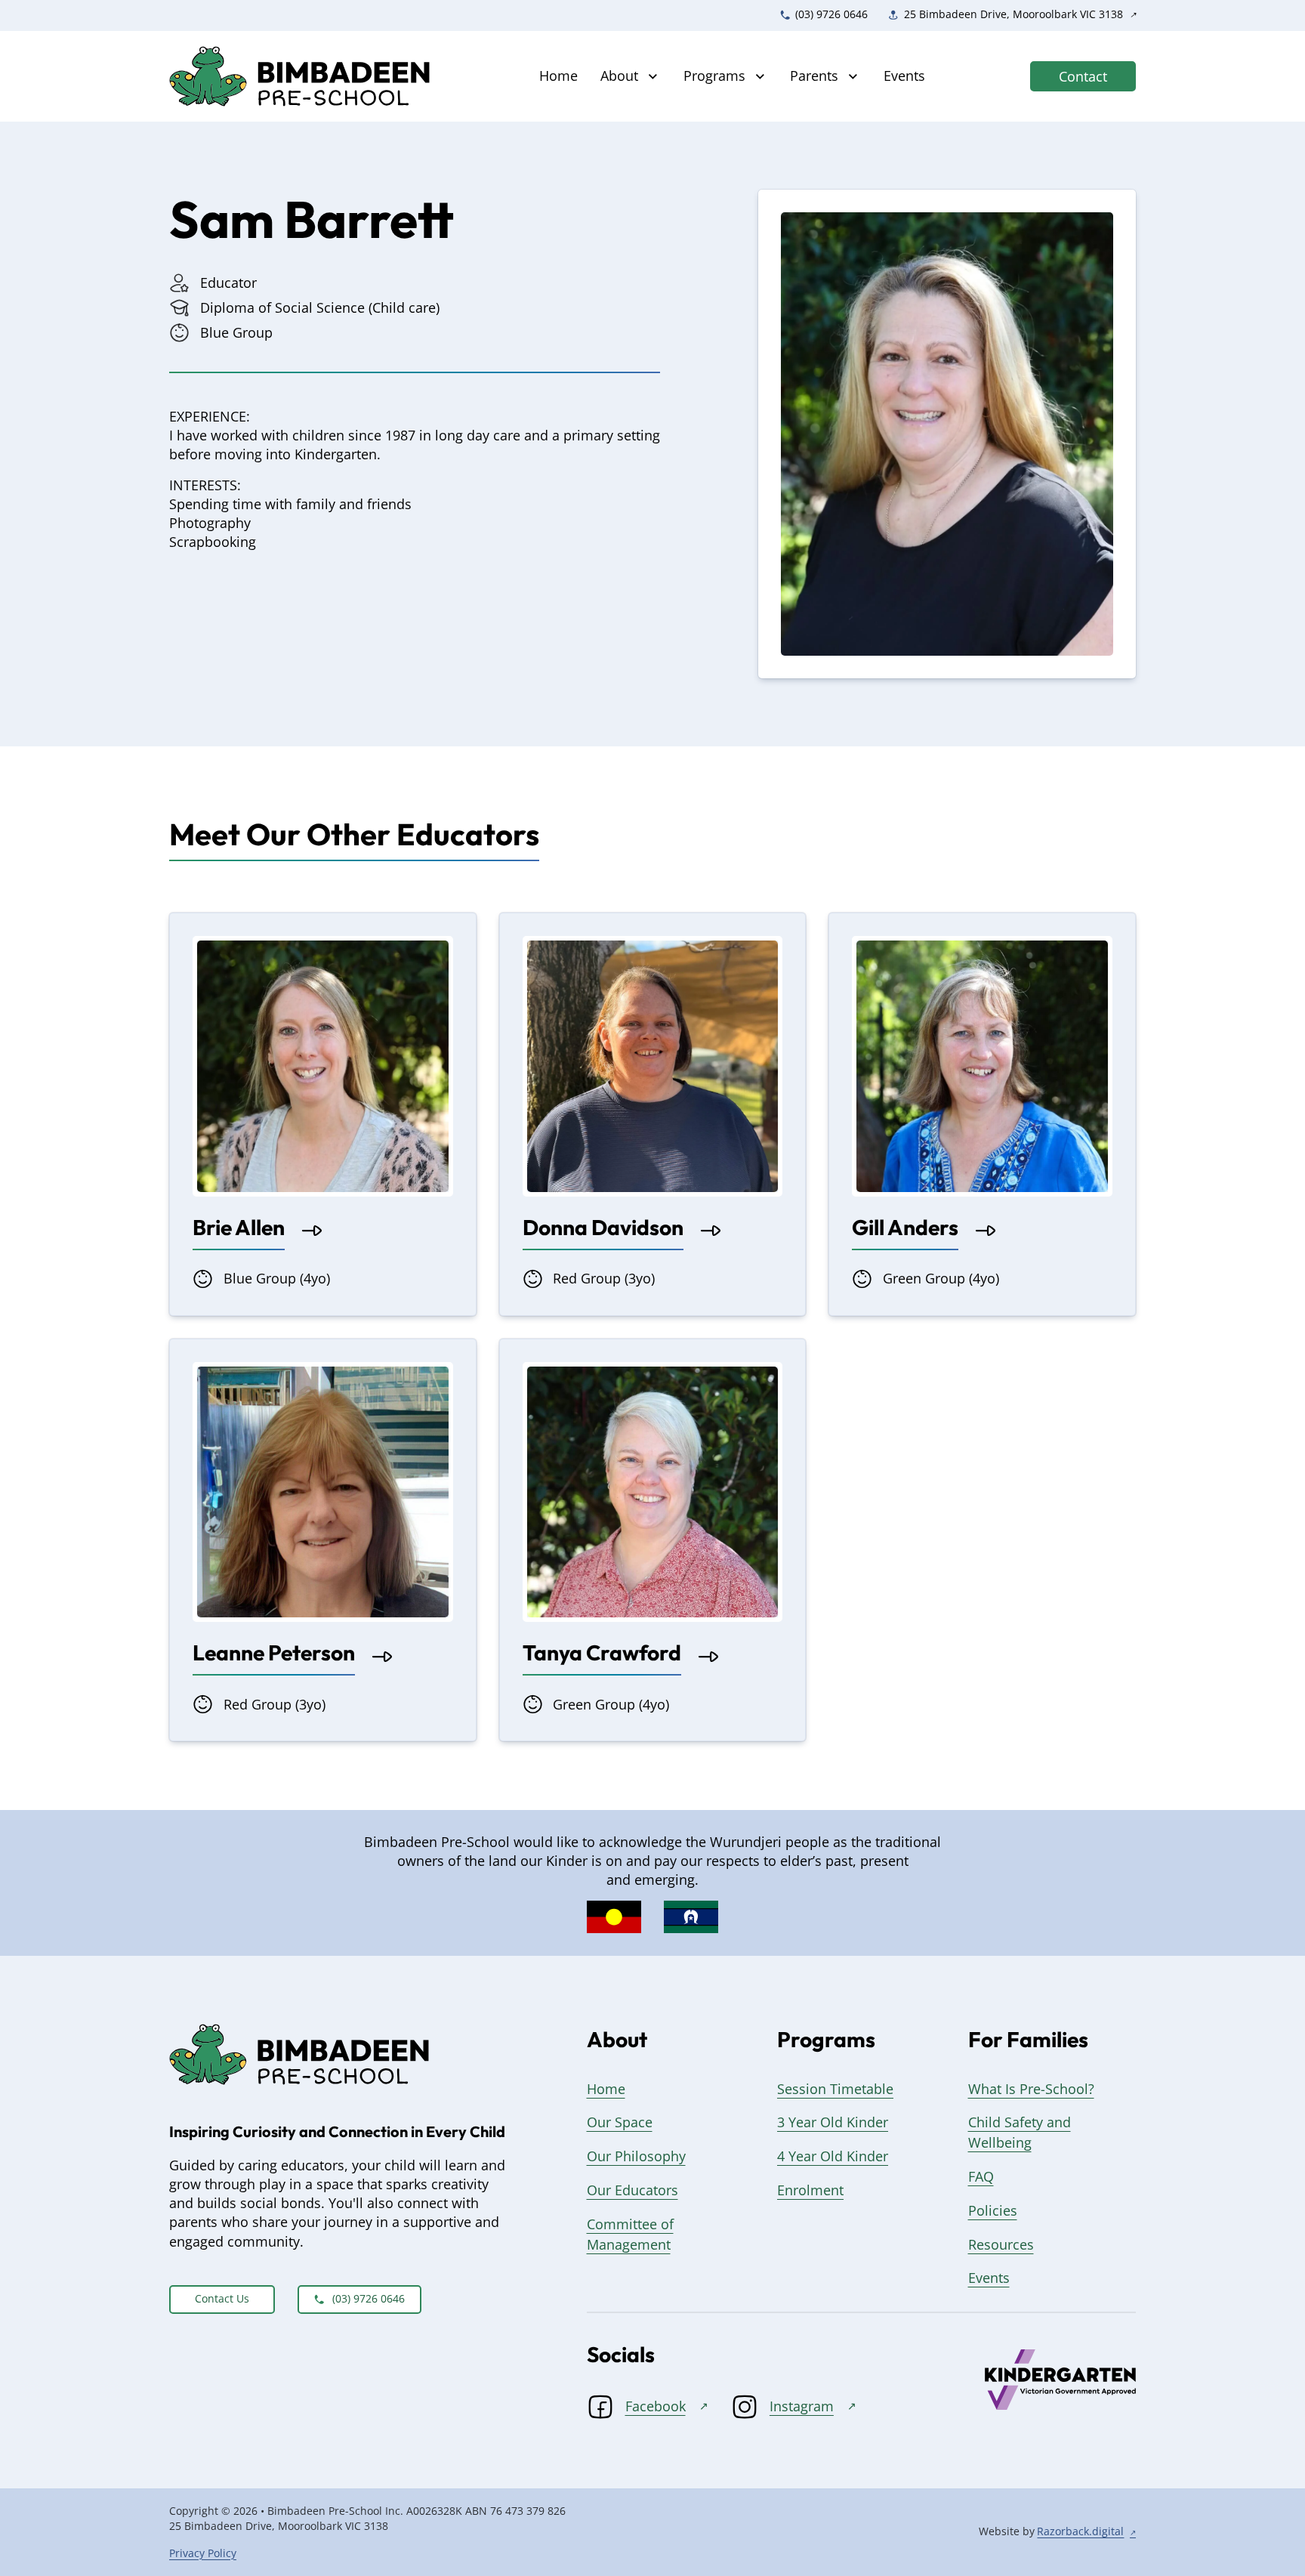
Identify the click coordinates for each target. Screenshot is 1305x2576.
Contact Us (222, 2299)
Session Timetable (835, 2089)
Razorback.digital (1080, 2531)
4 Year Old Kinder (833, 2156)
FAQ (981, 2176)
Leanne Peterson (274, 1652)
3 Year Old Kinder (833, 2122)
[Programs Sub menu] (760, 77)
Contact (1083, 76)
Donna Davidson (603, 1227)
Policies (993, 2210)
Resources (1001, 2244)
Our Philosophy (636, 2156)
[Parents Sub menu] (853, 77)
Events (904, 76)
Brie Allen (239, 1227)
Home (558, 76)
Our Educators (632, 2190)
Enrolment (810, 2190)
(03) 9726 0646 (369, 2299)
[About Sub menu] (653, 77)
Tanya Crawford (602, 1652)
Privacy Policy (203, 2553)
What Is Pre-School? (1031, 2089)
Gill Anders (905, 1227)
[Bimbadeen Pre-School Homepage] (302, 77)
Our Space (620, 2122)
